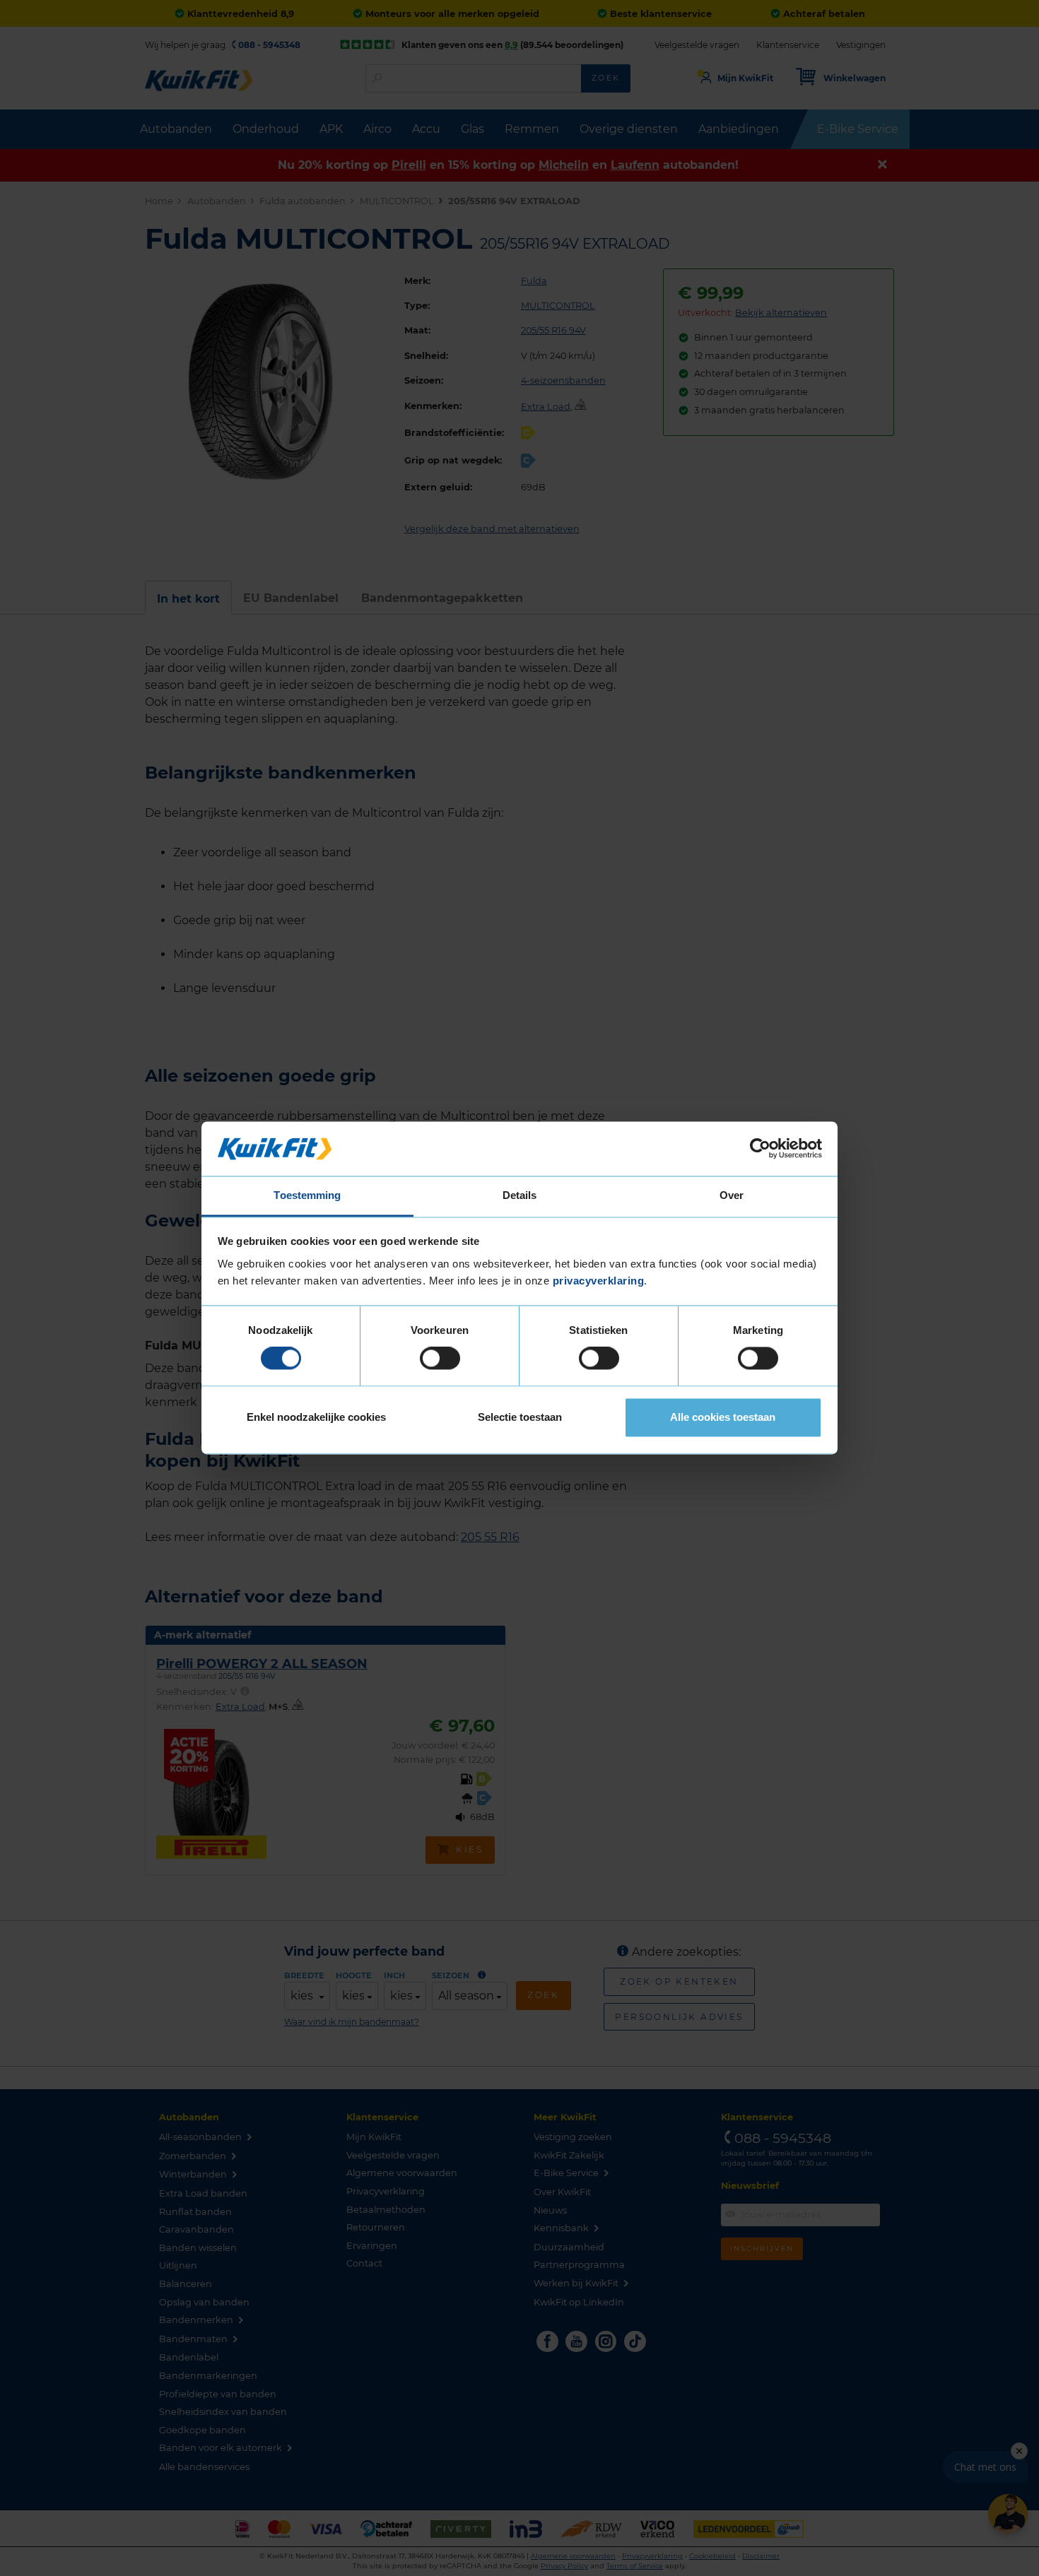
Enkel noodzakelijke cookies (316, 1417)
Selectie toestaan (520, 1417)
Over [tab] (732, 1195)
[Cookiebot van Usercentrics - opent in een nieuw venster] (760, 1149)
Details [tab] (520, 1195)
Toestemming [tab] (307, 1195)
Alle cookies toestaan (723, 1417)
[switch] (440, 1359)
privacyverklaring (599, 1281)
